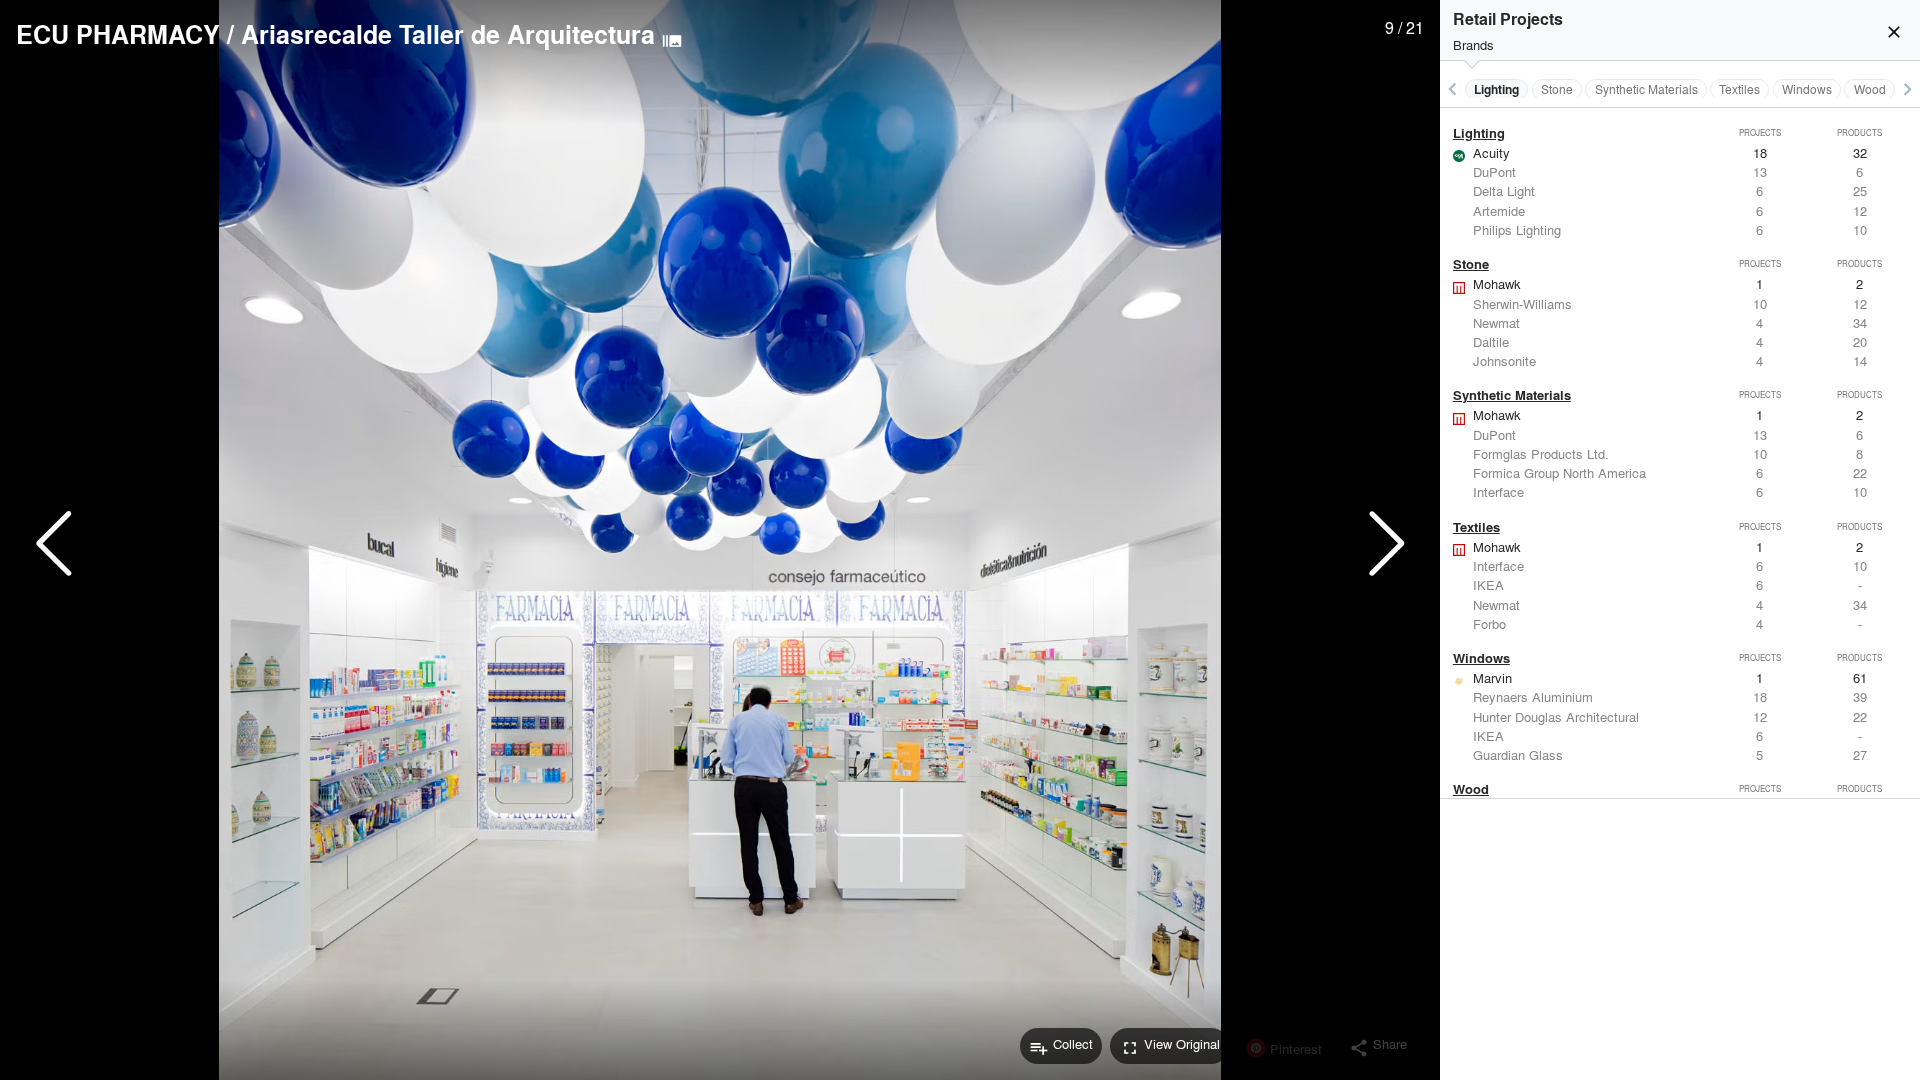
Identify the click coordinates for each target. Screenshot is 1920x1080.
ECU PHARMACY (118, 34)
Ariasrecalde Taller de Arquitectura (448, 34)
